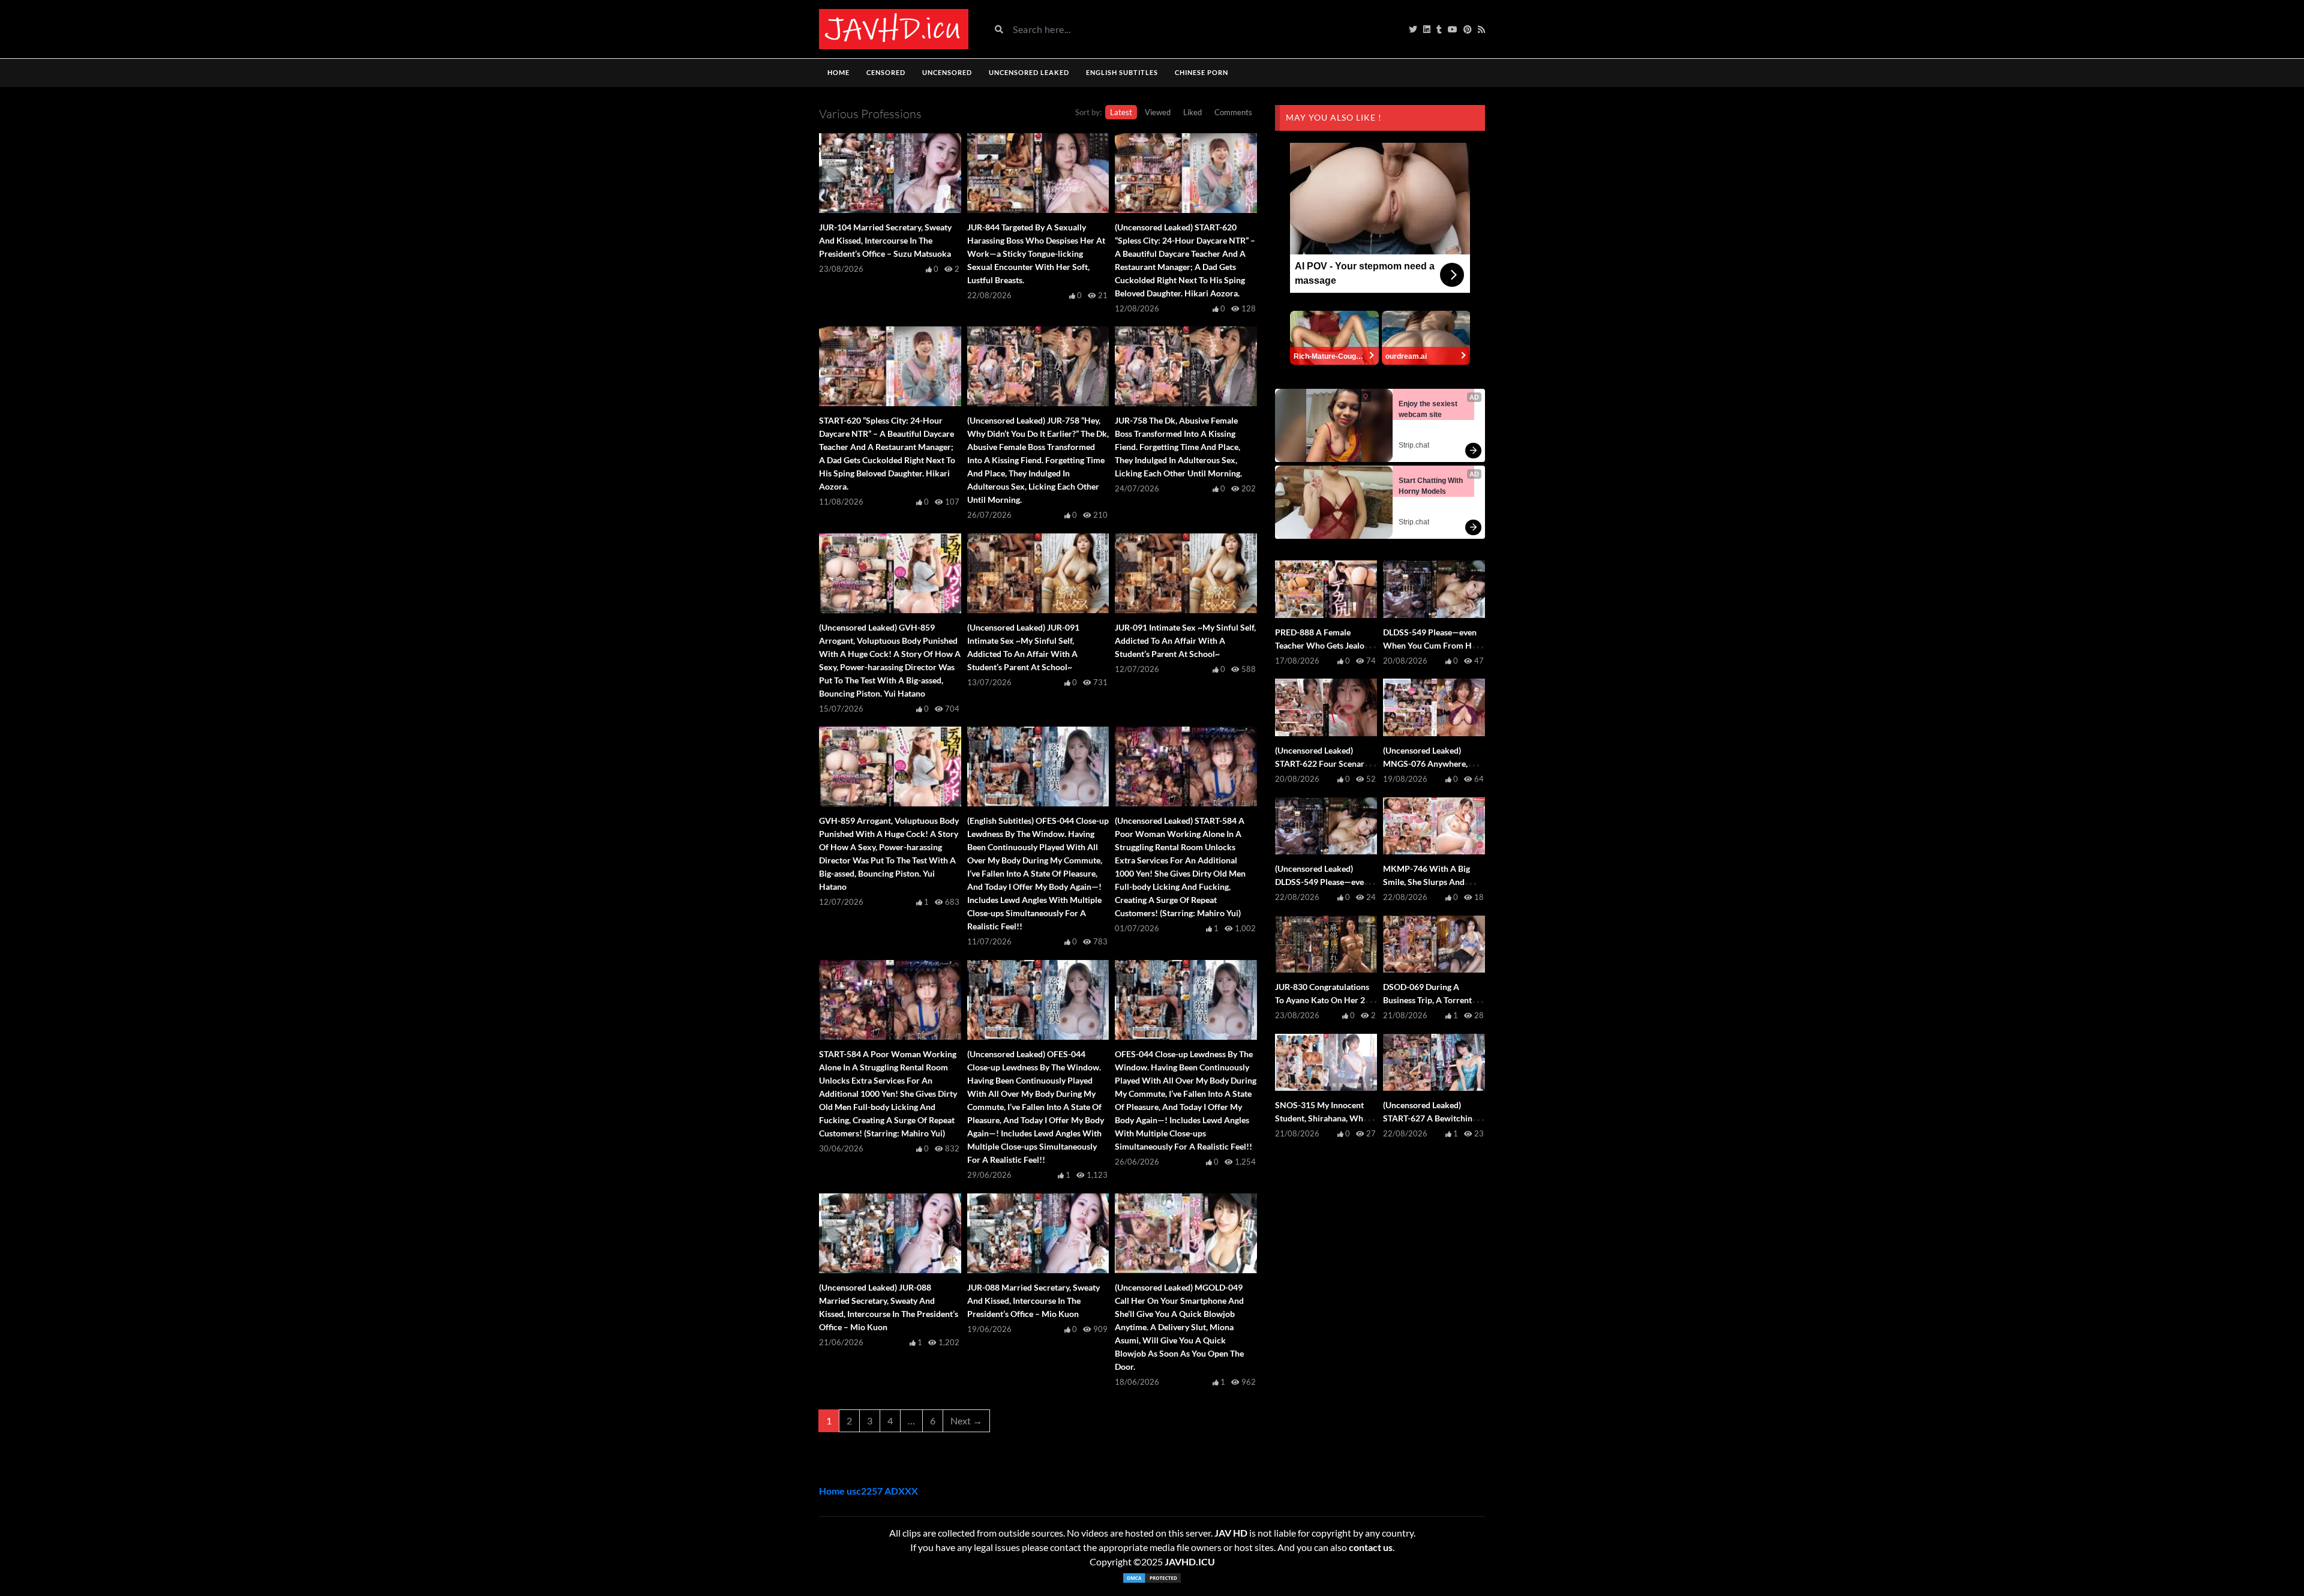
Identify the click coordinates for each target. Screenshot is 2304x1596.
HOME (838, 72)
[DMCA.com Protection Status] (1152, 1578)
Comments (1233, 112)
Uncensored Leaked (1029, 72)
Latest (1121, 112)
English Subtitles (1122, 72)
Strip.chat (1414, 445)
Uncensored (947, 72)
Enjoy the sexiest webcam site (1429, 409)
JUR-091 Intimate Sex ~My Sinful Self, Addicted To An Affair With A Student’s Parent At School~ (1185, 640)
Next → (966, 1420)
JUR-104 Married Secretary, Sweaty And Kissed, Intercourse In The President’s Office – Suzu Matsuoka (885, 240)
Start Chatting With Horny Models (1432, 486)
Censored (886, 72)
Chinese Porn (1201, 72)
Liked (1192, 112)
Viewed (1158, 112)
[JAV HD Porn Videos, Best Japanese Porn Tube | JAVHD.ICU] (894, 29)
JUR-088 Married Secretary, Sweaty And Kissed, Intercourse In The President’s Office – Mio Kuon (1033, 1300)
